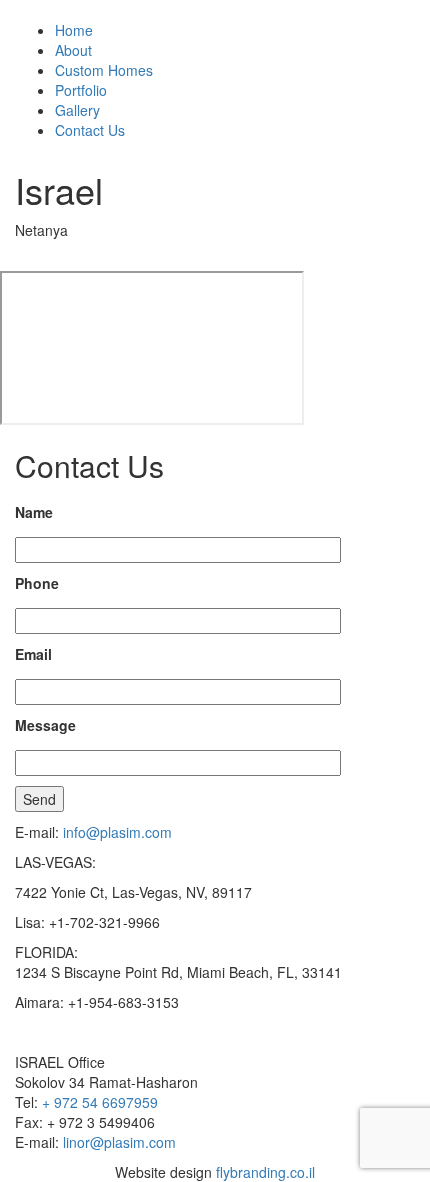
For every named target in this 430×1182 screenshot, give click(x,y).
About (73, 50)
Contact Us (90, 130)
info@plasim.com (117, 832)
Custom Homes (104, 70)
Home (74, 30)
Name (34, 512)
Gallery (77, 110)
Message (45, 725)
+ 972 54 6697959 (100, 1102)
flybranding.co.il (265, 1172)
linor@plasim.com (119, 1142)
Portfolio (81, 90)
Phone (37, 583)
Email (33, 654)
